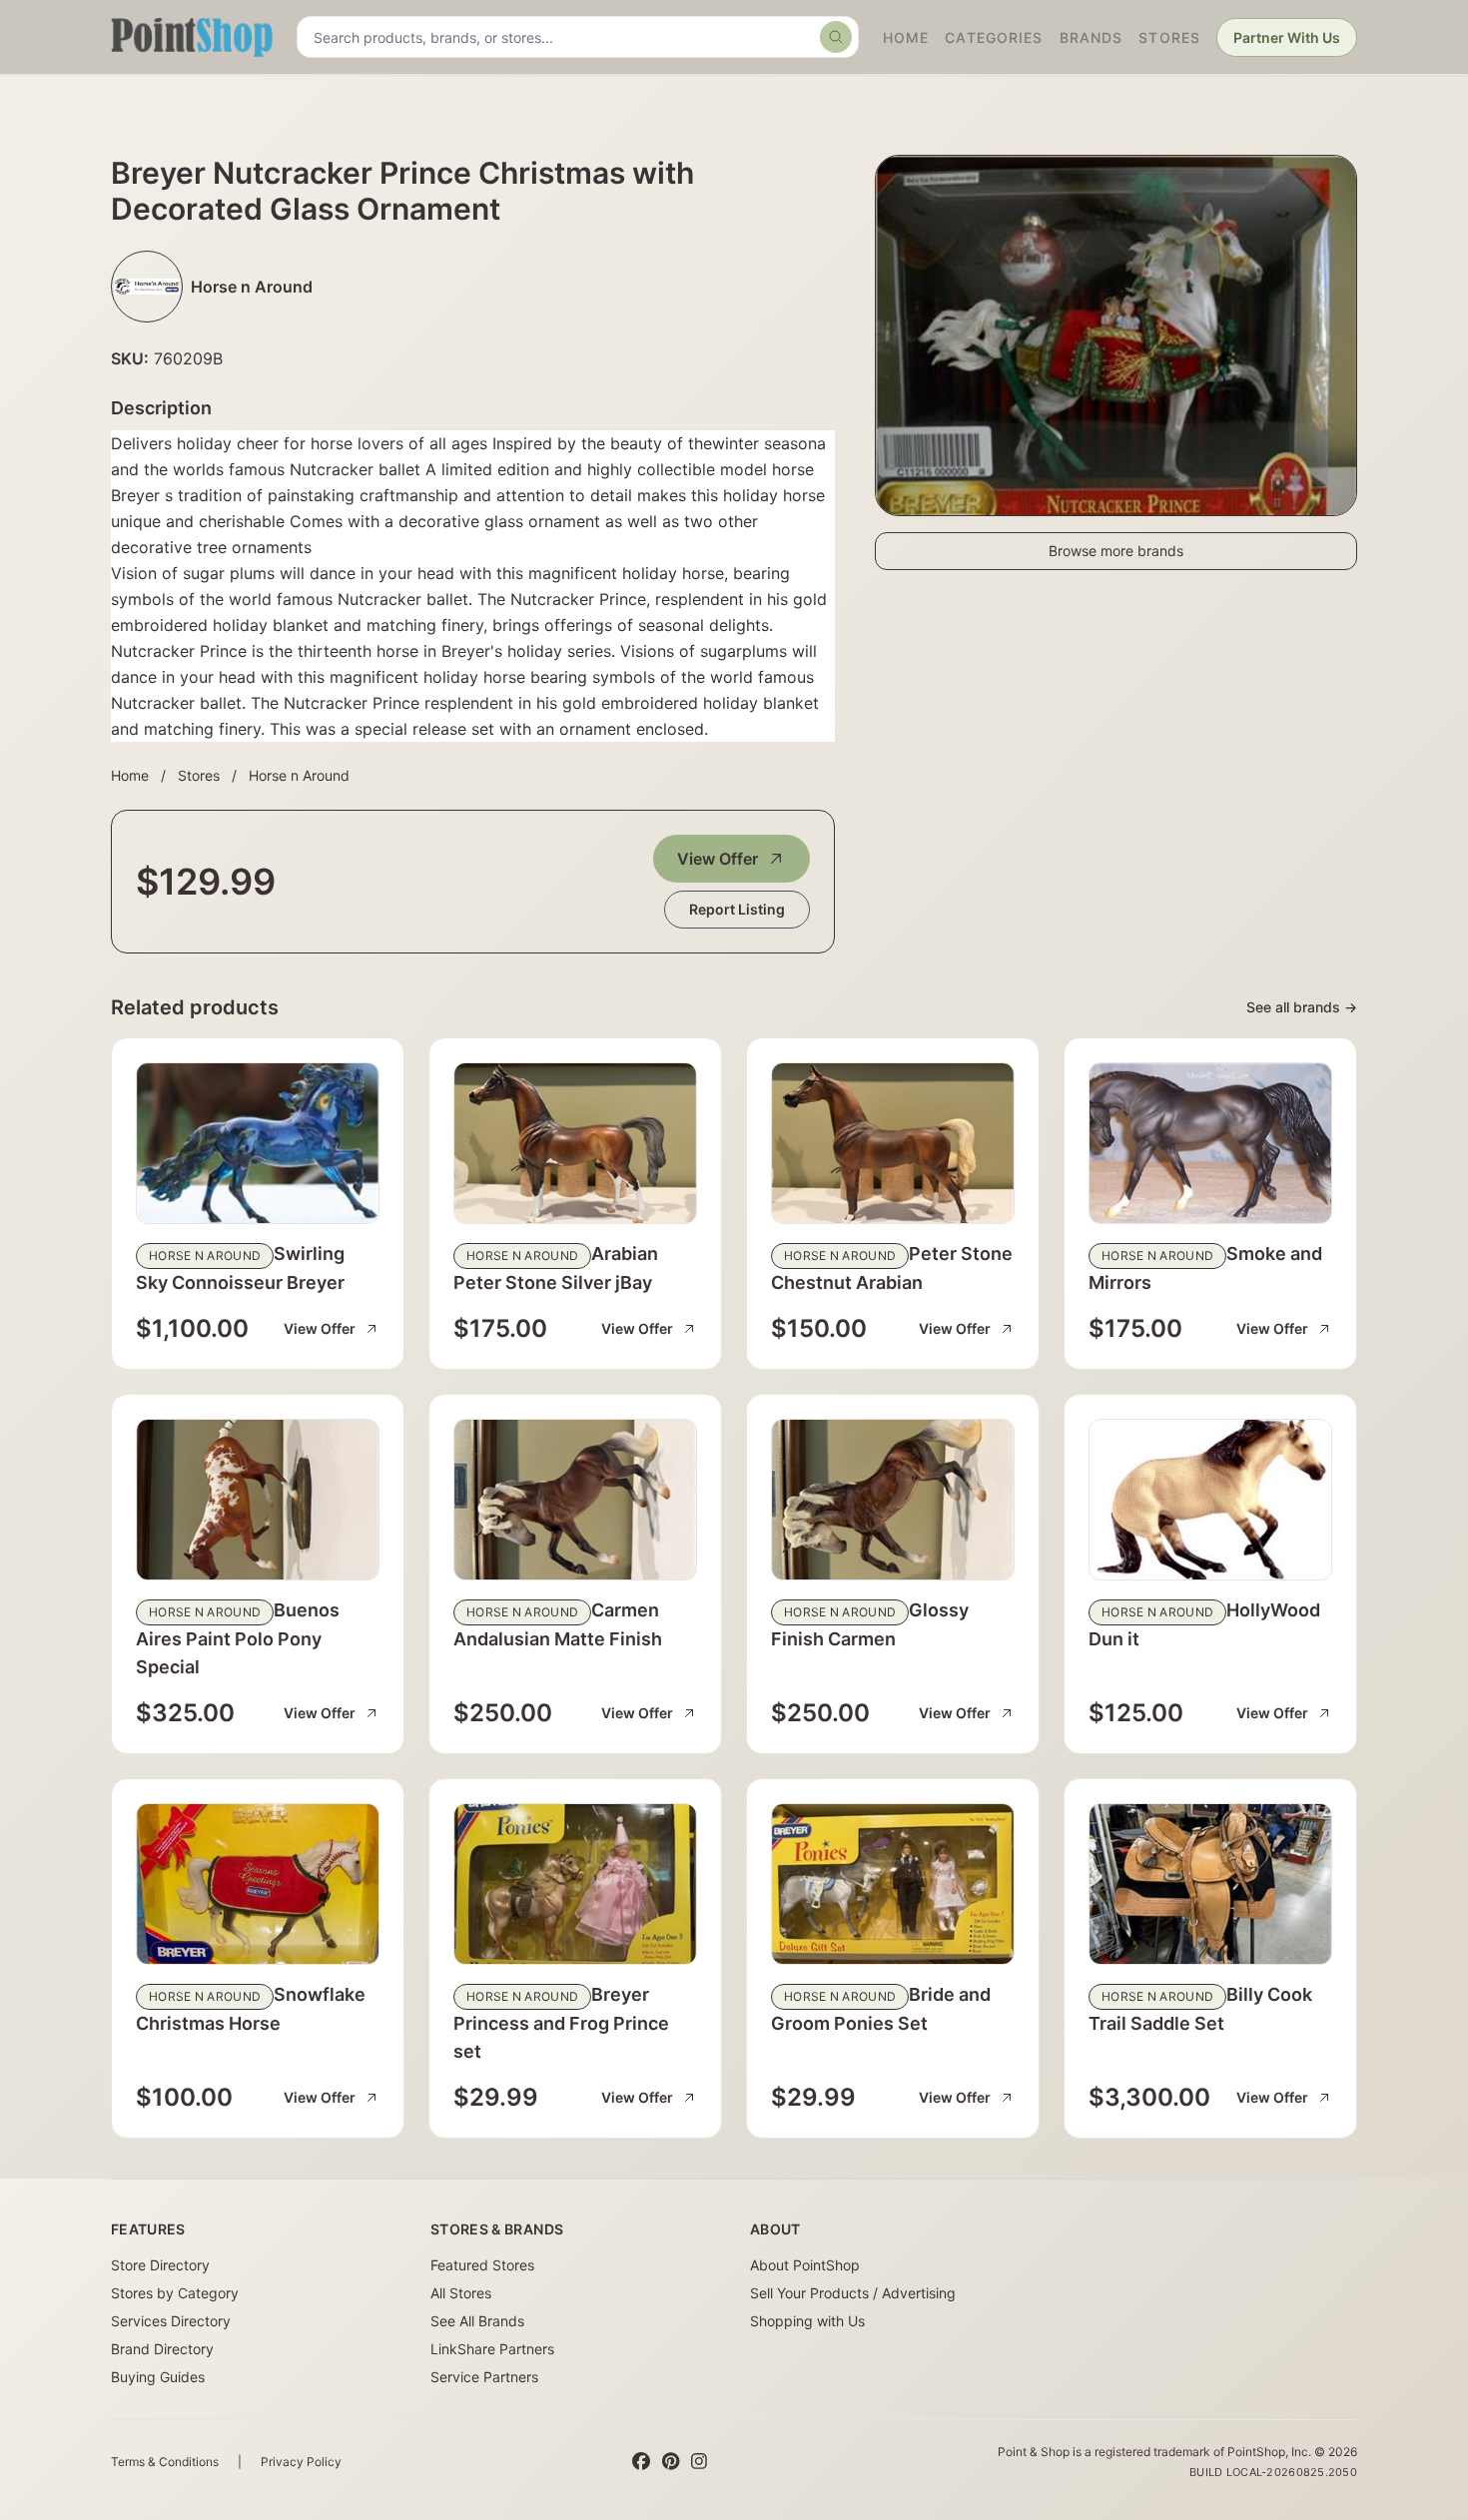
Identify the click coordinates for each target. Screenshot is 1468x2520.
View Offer (718, 859)
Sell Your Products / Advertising (853, 2293)
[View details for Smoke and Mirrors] (1210, 1143)
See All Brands (477, 2321)
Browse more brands (1116, 551)
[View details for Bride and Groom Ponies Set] (893, 1884)
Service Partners (484, 2377)
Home (906, 37)
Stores (1169, 37)
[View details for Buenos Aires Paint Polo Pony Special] (258, 1500)
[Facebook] (641, 2462)
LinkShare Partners (492, 2349)
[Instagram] (699, 2462)
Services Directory (171, 2321)
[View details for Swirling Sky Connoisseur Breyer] (258, 1143)
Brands (1092, 37)
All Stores (461, 2293)
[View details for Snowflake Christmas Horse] (258, 1884)
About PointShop (805, 2265)
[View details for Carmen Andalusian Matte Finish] (575, 1500)
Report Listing (737, 909)
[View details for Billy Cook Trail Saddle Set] (1210, 1884)
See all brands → (1302, 1007)
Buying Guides (158, 2377)
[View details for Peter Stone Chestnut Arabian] (893, 1143)
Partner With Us (1287, 37)
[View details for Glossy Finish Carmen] (893, 1500)
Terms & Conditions (165, 2462)
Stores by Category (175, 2293)
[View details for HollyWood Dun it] (1210, 1500)
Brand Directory (162, 2349)
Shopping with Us (807, 2321)
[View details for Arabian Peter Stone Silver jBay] (575, 1143)
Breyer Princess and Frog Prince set (561, 2023)
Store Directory (160, 2265)
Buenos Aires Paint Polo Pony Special (238, 1638)
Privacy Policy (301, 2462)
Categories (994, 37)
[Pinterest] (671, 2462)
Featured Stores (482, 2265)
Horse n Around (299, 775)
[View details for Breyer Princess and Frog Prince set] (575, 1884)
